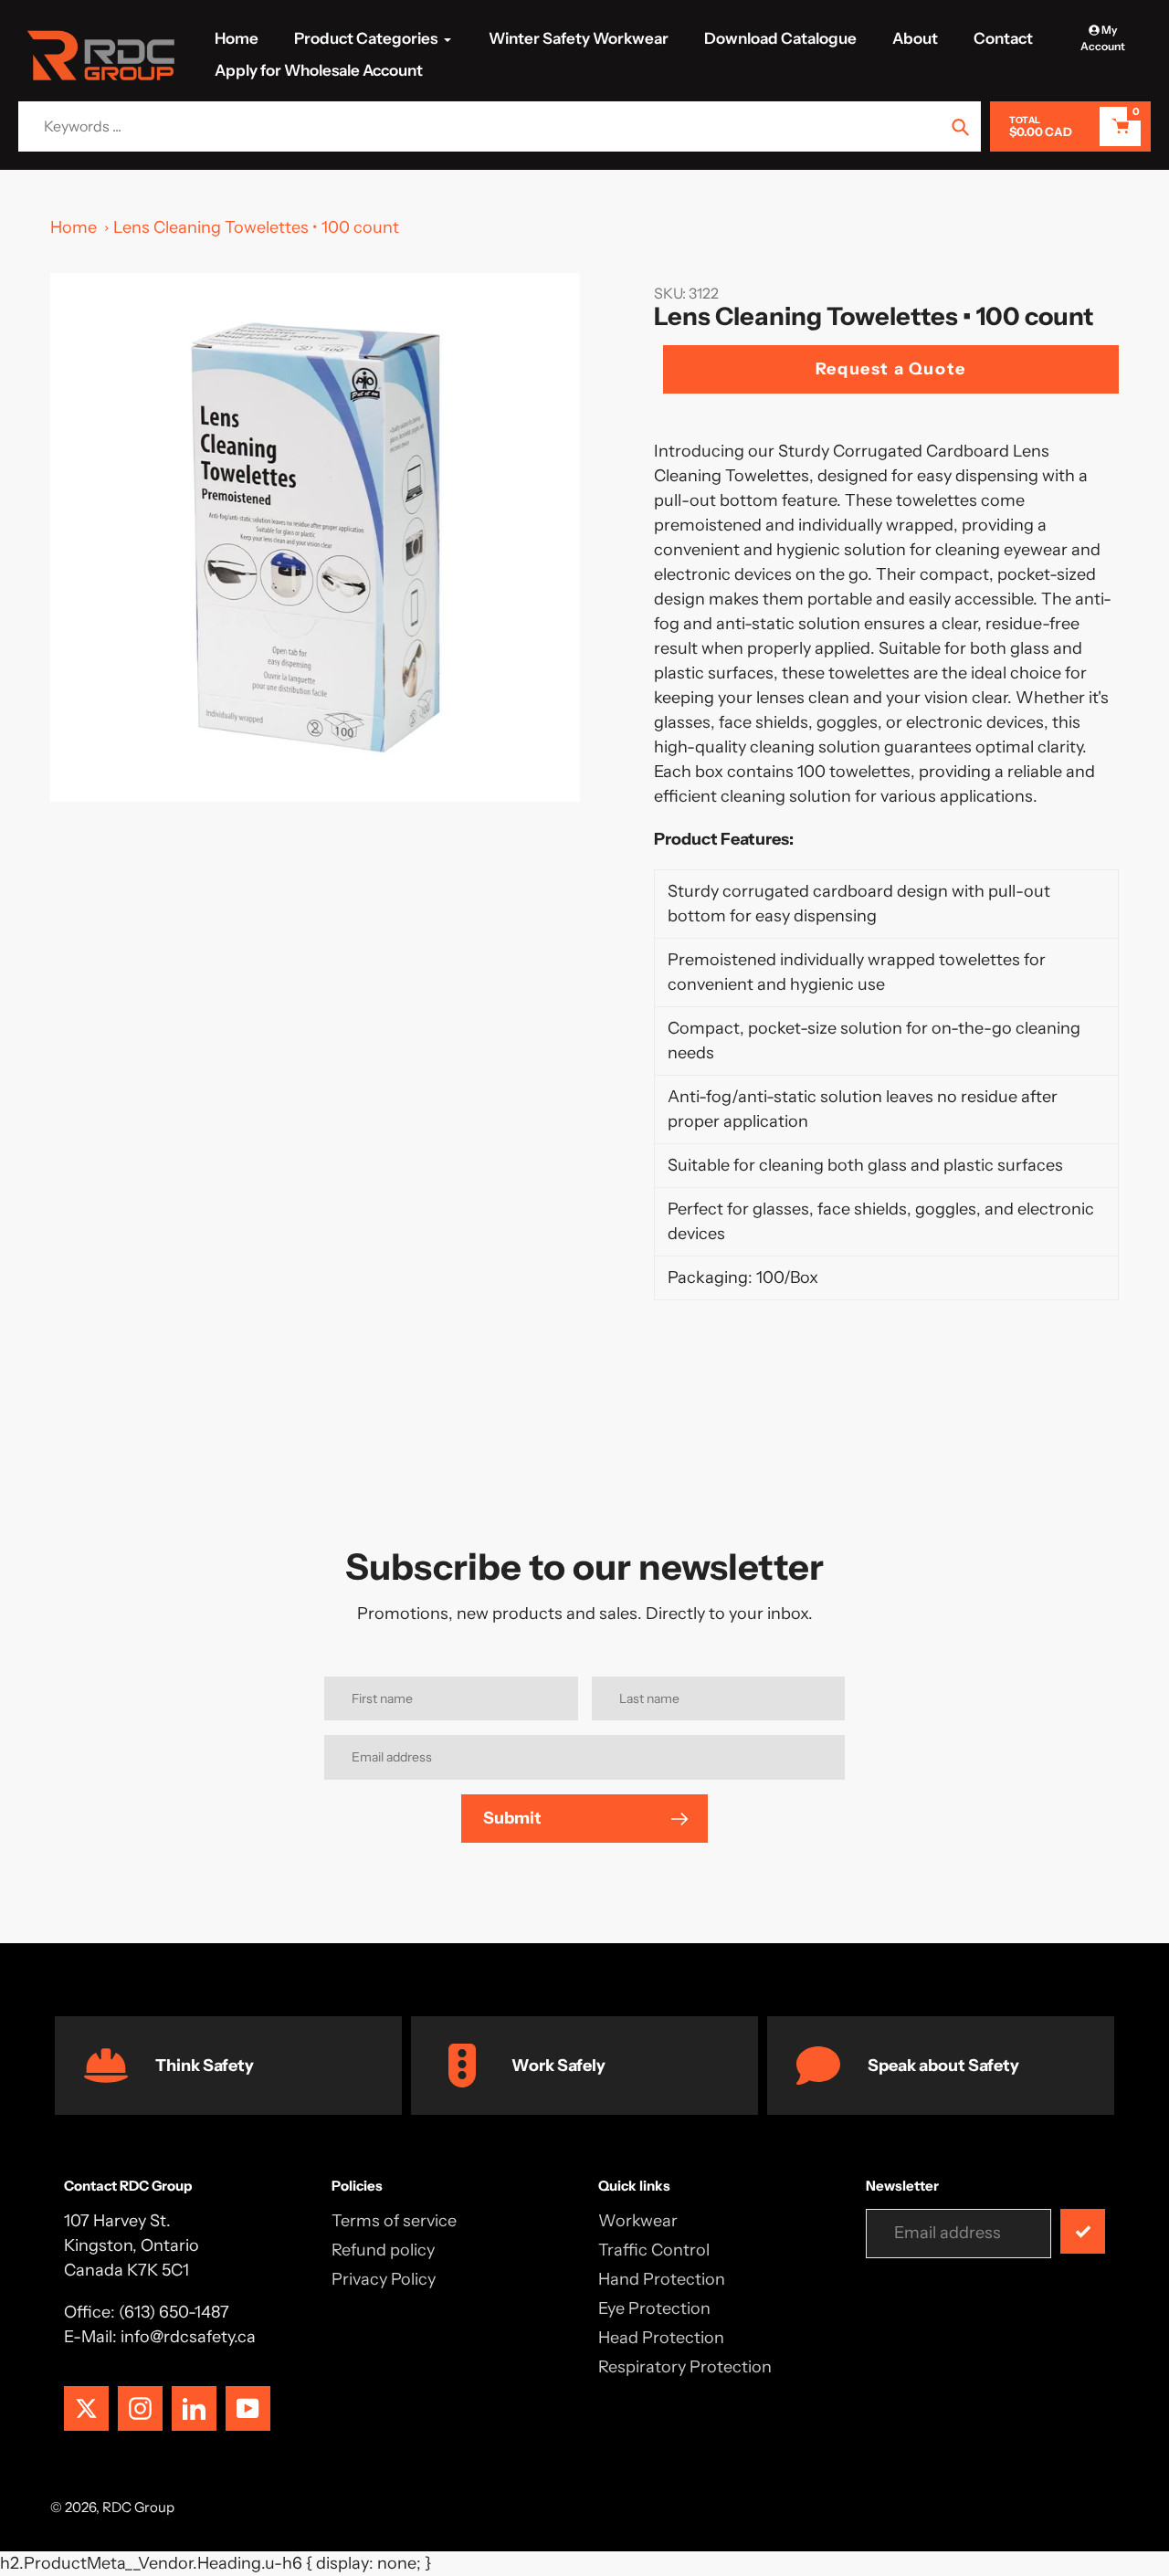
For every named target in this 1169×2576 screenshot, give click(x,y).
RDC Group (138, 2507)
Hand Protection (662, 2279)
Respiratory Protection (685, 2367)
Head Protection (661, 2338)
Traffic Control (654, 2250)
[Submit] (1083, 2231)
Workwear (638, 2221)
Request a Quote (891, 369)
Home (74, 227)
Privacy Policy (384, 2279)
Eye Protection (654, 2308)
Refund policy (383, 2250)
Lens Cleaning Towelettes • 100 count (256, 227)
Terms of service (394, 2221)
